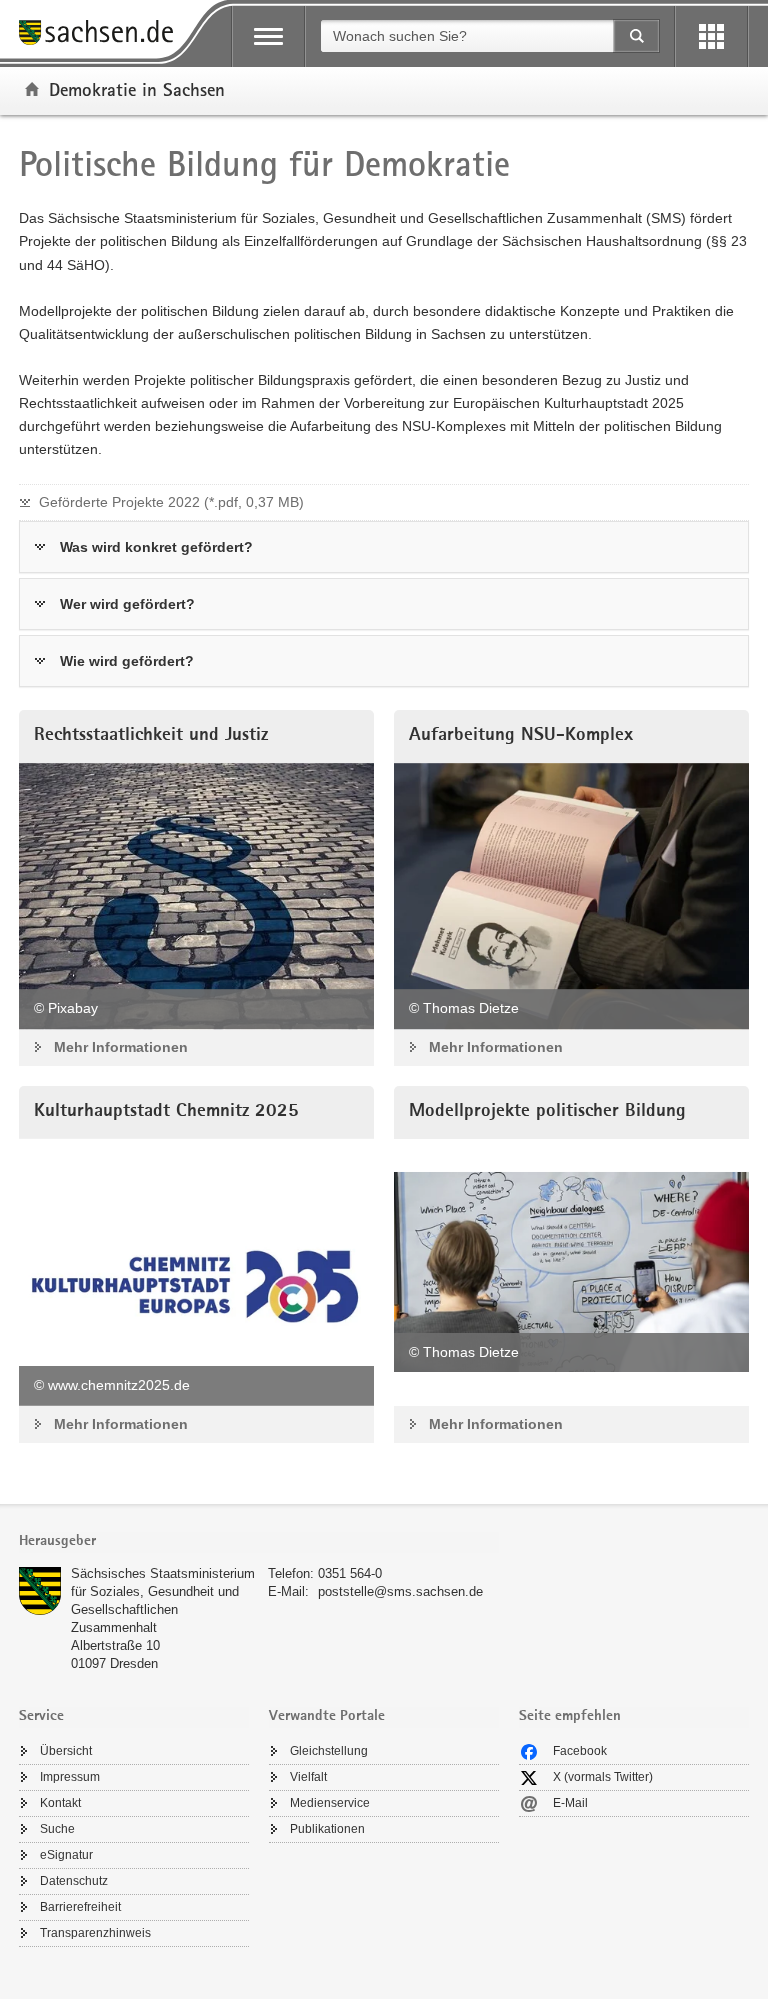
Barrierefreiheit (80, 1907)
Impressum (70, 1777)
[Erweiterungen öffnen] (711, 36)
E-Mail (570, 1803)
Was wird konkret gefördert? (156, 547)
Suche (57, 1829)
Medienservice (330, 1803)
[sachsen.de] (103, 35)
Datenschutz (74, 1881)
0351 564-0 (350, 1573)
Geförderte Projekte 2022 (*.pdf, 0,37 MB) (171, 502)
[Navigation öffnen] (268, 36)
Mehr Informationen (121, 1047)
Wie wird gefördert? (127, 661)
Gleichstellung (329, 1751)
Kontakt (60, 1803)
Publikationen (327, 1829)
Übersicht (66, 1751)
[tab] (259, 1542)
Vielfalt (308, 1777)
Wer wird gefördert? (127, 604)
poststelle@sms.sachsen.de (400, 1591)
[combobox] (467, 36)
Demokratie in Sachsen (137, 89)
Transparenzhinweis (95, 1933)
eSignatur (66, 1855)
